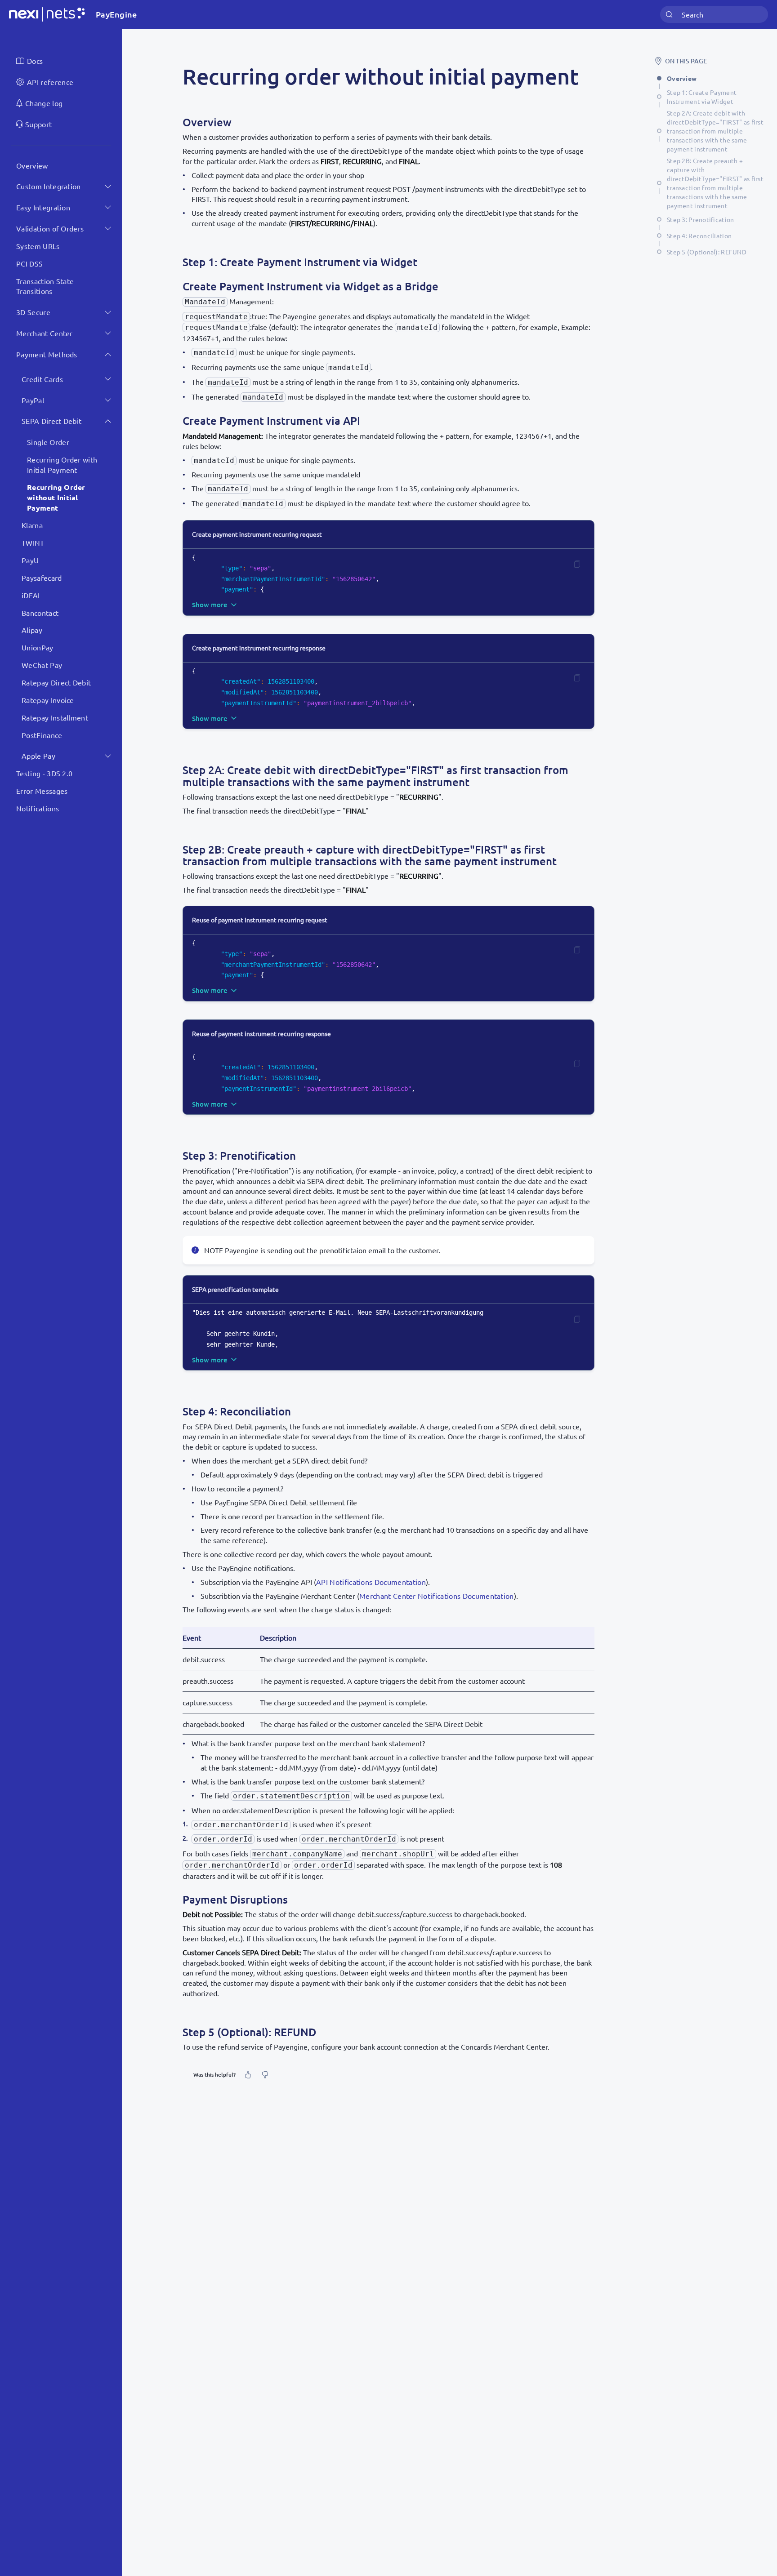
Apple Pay (38, 756)
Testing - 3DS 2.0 (44, 773)
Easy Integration (43, 207)
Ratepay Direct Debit (56, 682)
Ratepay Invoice (48, 700)
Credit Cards (42, 379)
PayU (30, 560)
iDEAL (32, 595)
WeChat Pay (42, 665)
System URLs (38, 246)
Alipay (32, 630)
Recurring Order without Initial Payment (56, 497)
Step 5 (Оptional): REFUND (707, 252)
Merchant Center (45, 333)
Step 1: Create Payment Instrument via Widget (702, 97)
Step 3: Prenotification (700, 219)
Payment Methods (47, 354)
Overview (32, 165)
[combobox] (714, 15)
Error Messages (42, 791)
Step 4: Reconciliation (699, 236)
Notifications (38, 808)
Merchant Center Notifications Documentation (437, 1596)
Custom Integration (49, 186)
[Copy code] (577, 564)
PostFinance (42, 734)
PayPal (33, 400)
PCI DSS (29, 263)
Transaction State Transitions (45, 286)
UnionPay (38, 647)
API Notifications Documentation (371, 1582)
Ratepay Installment (55, 717)
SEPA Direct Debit (51, 421)
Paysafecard (42, 578)
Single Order (48, 442)
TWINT (33, 543)
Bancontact (40, 612)
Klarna (32, 525)
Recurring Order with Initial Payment (62, 465)
